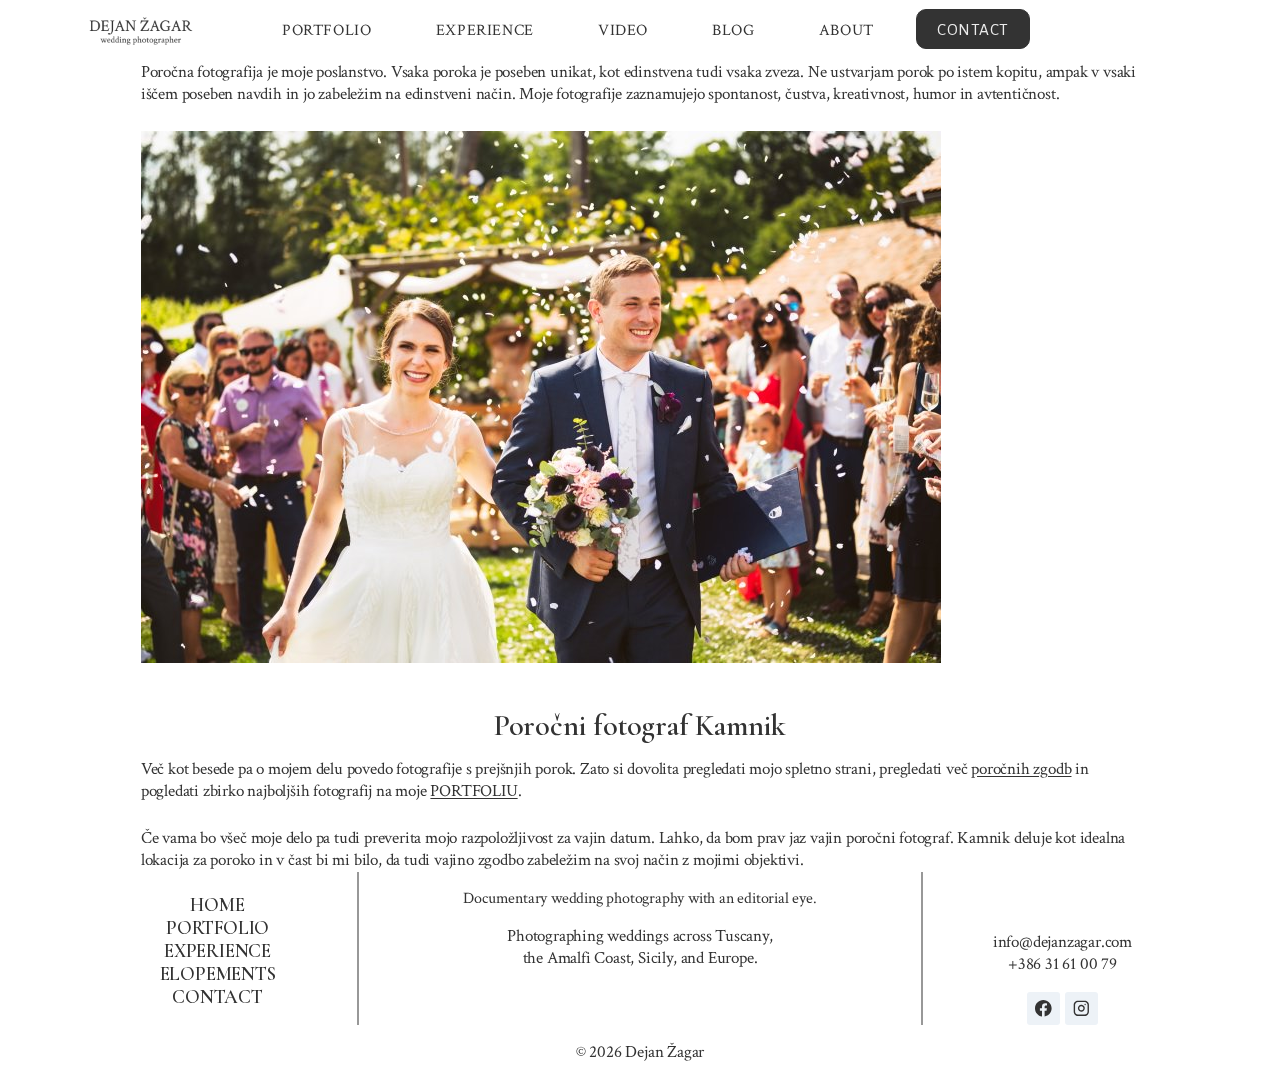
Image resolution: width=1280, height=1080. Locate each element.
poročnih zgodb (1021, 769)
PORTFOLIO (326, 30)
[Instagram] (1081, 1008)
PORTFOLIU (473, 791)
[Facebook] (1043, 1008)
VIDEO (623, 30)
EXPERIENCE (485, 30)
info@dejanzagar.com (1062, 942)
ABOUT (846, 30)
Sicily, (657, 958)
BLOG (733, 30)
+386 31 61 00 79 (1062, 964)
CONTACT (972, 29)
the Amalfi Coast (577, 958)
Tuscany (742, 936)
